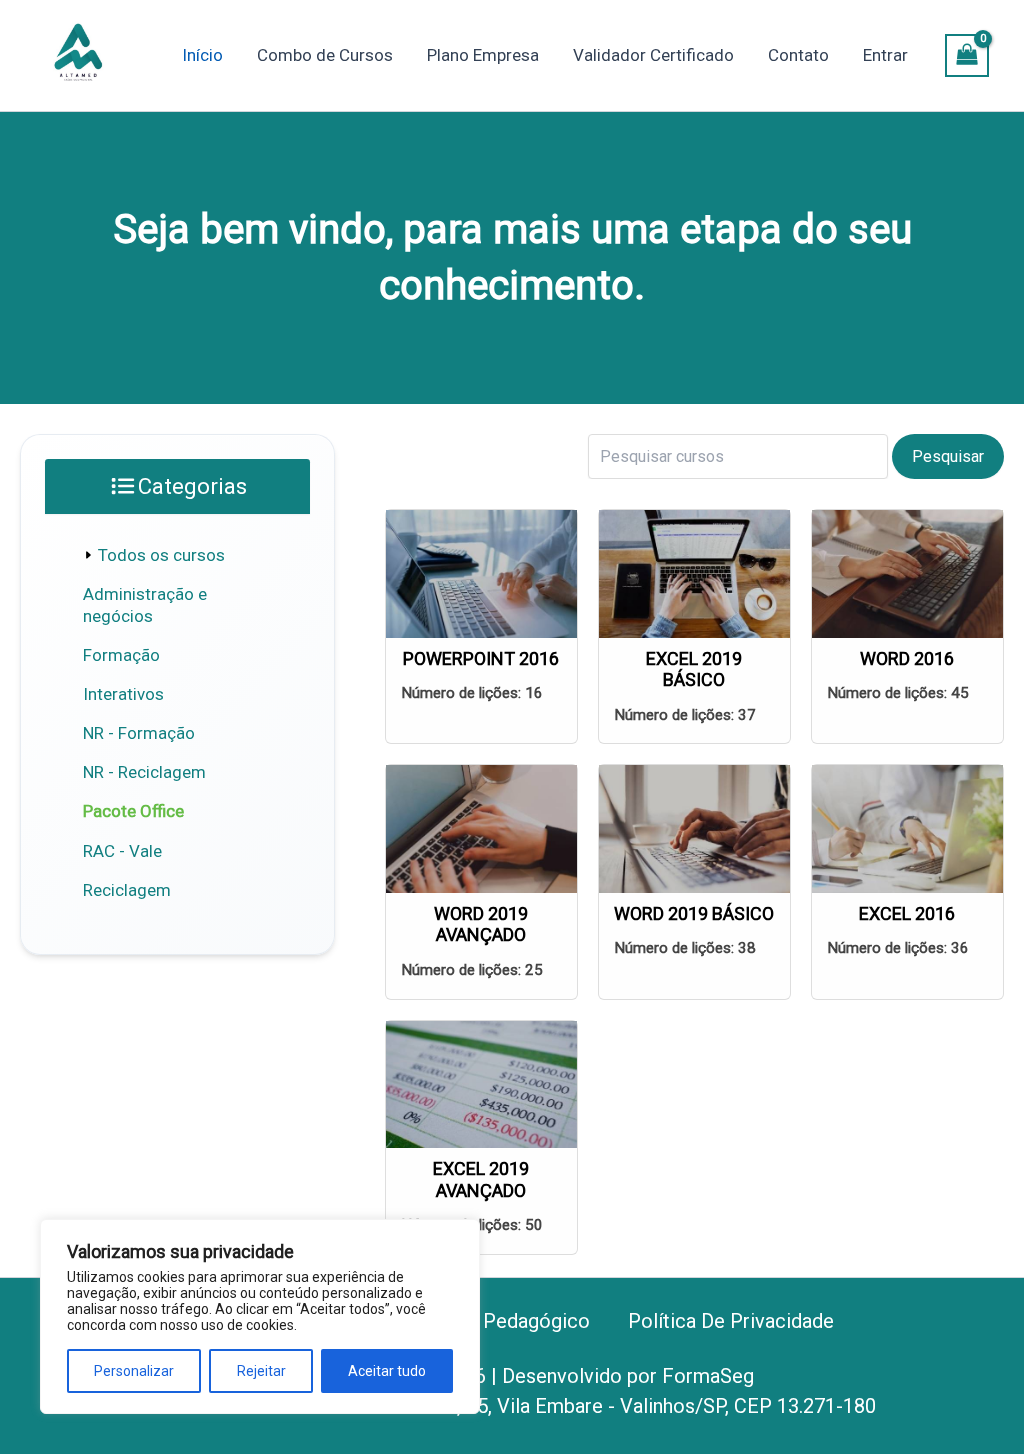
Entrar (885, 55)
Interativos (123, 694)
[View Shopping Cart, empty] (967, 55)
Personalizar (134, 1371)
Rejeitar (261, 1371)
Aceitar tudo (387, 1371)
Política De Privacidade (731, 1321)
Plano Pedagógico (509, 1321)
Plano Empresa (483, 55)
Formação (121, 655)
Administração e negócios (145, 605)
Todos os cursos (161, 555)
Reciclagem (127, 890)
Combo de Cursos (325, 55)
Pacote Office (133, 811)
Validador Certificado (653, 55)
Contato (798, 55)
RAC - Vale (122, 851)
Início (202, 55)
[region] (260, 1316)
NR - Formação (139, 733)
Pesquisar (948, 456)
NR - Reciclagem (144, 772)
